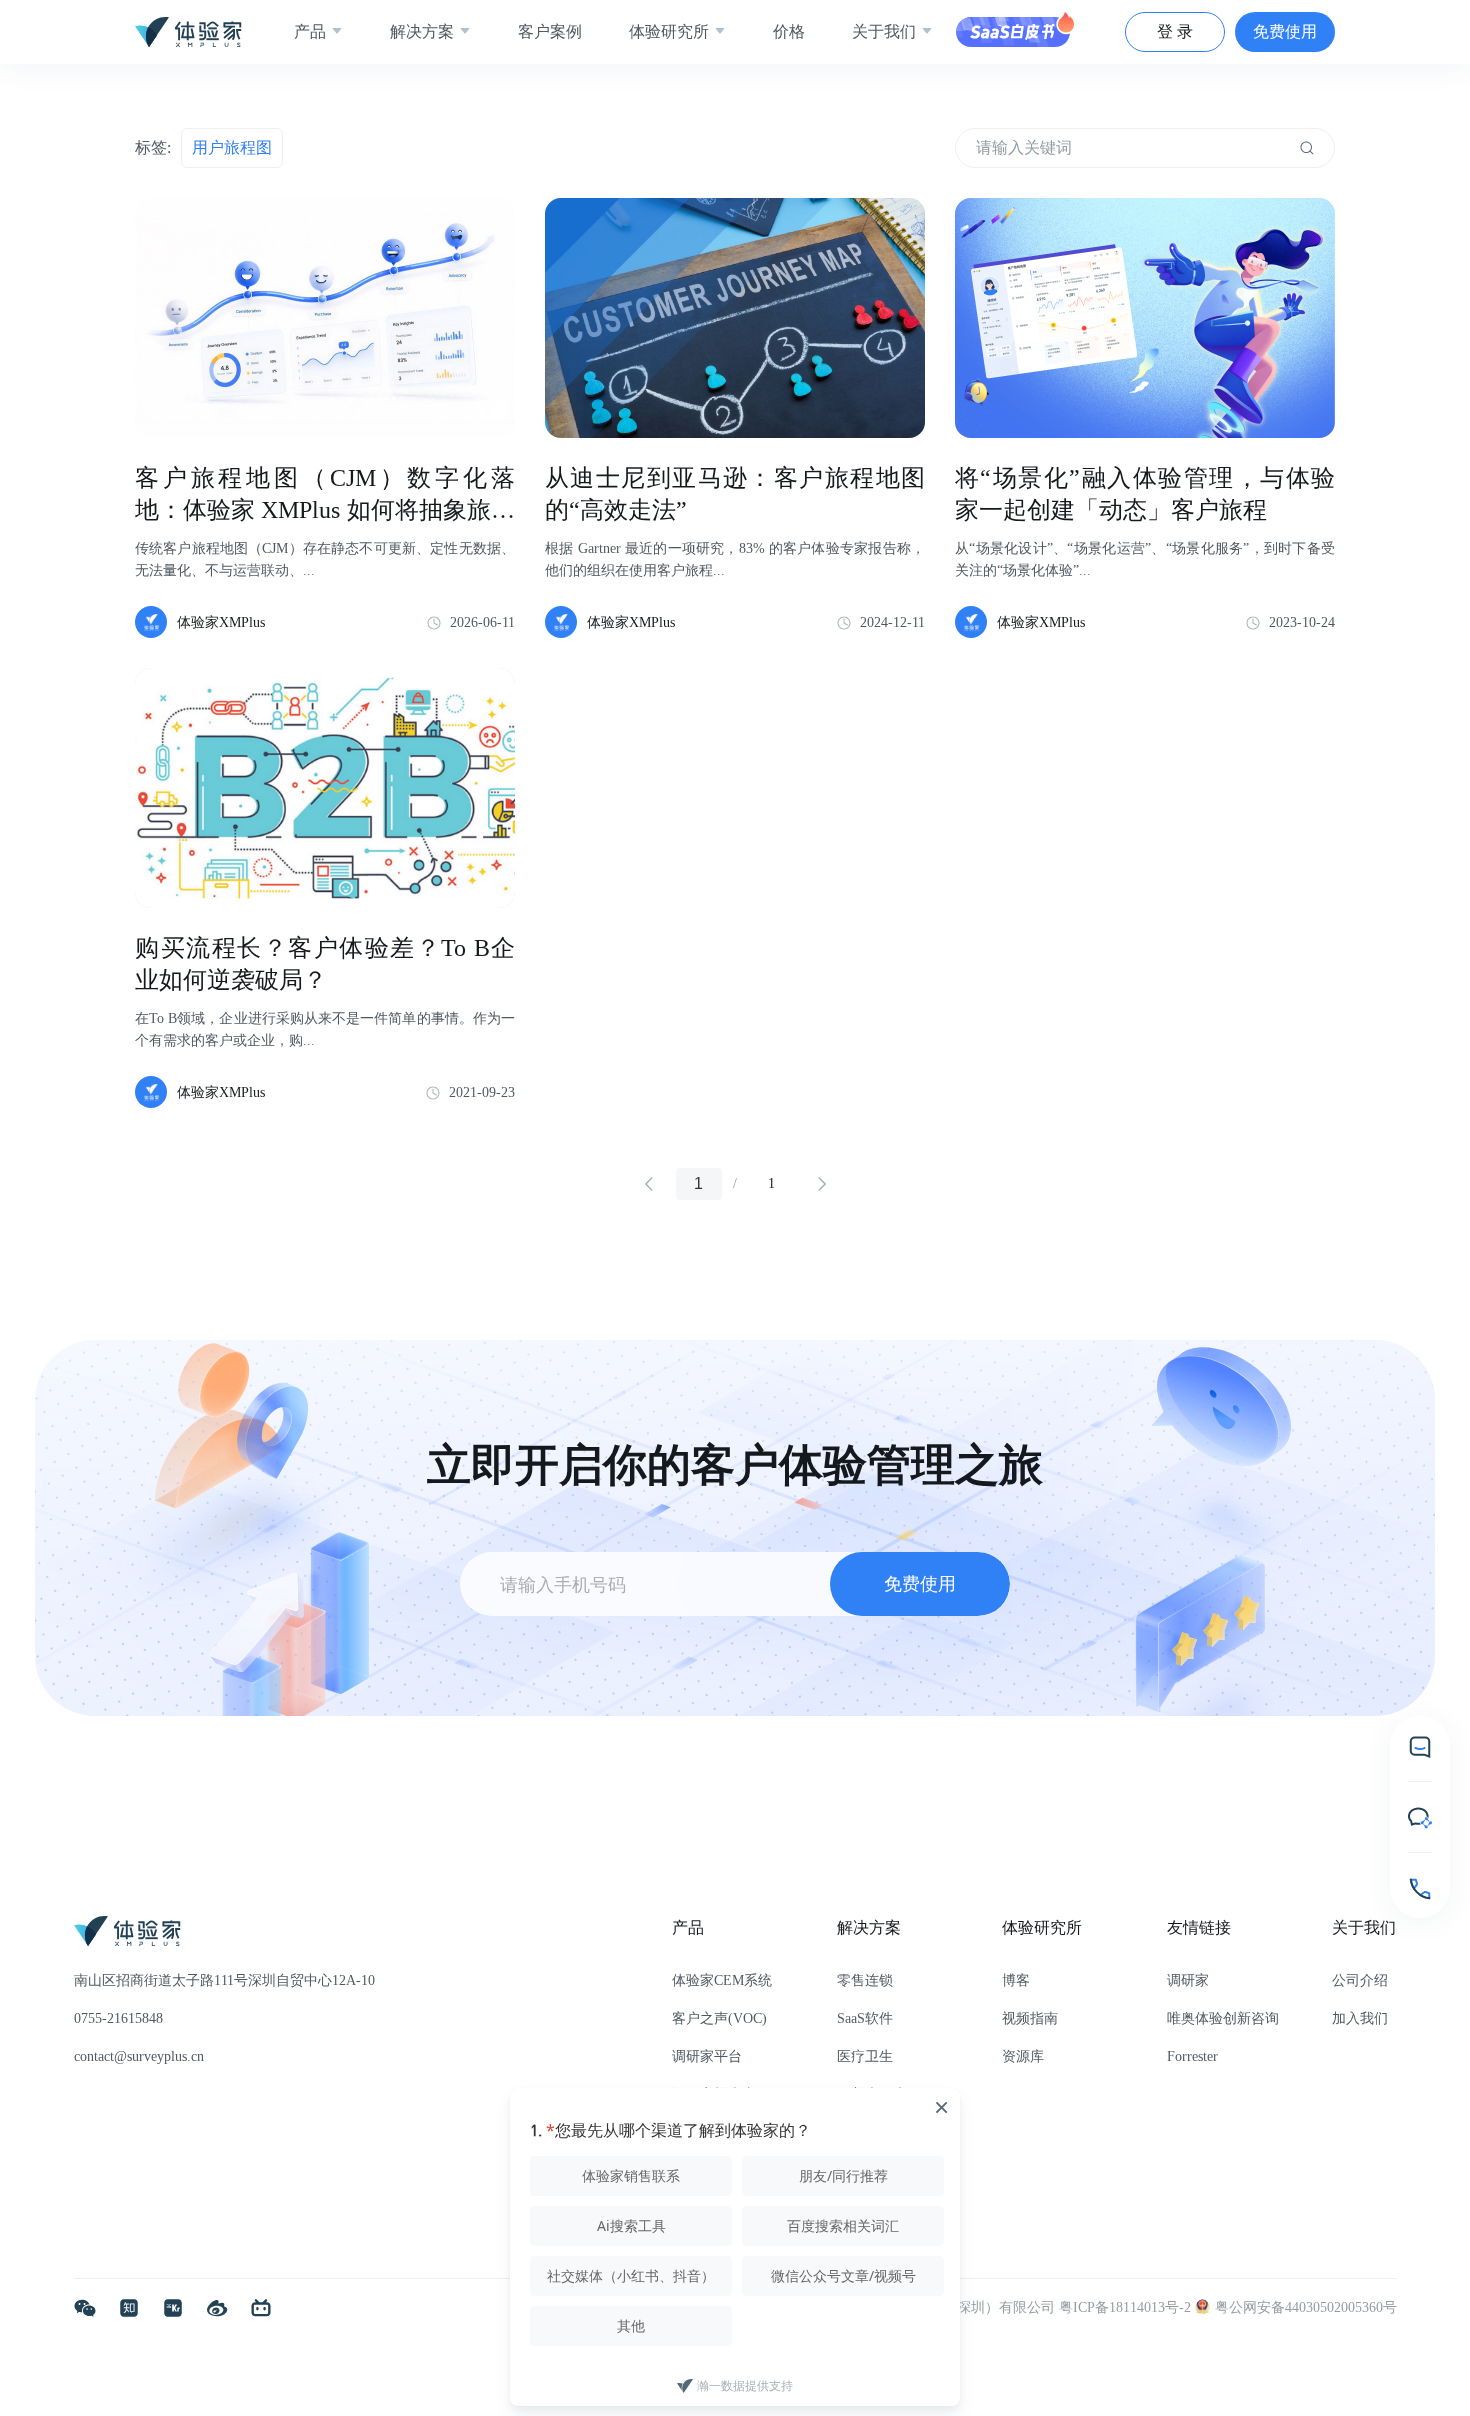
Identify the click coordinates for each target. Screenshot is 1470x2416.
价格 (789, 31)
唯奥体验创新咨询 (1223, 2018)
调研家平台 (707, 2056)
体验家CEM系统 (722, 1980)
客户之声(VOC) (719, 2018)
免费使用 (1285, 31)
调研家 (1188, 1980)
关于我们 (884, 31)
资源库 (1023, 2056)
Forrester (1192, 2056)
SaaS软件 (865, 2018)
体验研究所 (669, 31)
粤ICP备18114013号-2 (1127, 2307)
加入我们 (1360, 2018)
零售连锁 (865, 1980)
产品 (310, 31)
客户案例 (550, 31)
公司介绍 (1360, 1980)
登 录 (1175, 31)
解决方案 (422, 31)
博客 (1016, 1980)
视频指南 (1030, 2018)
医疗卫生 (865, 2056)
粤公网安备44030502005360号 (1306, 2307)
